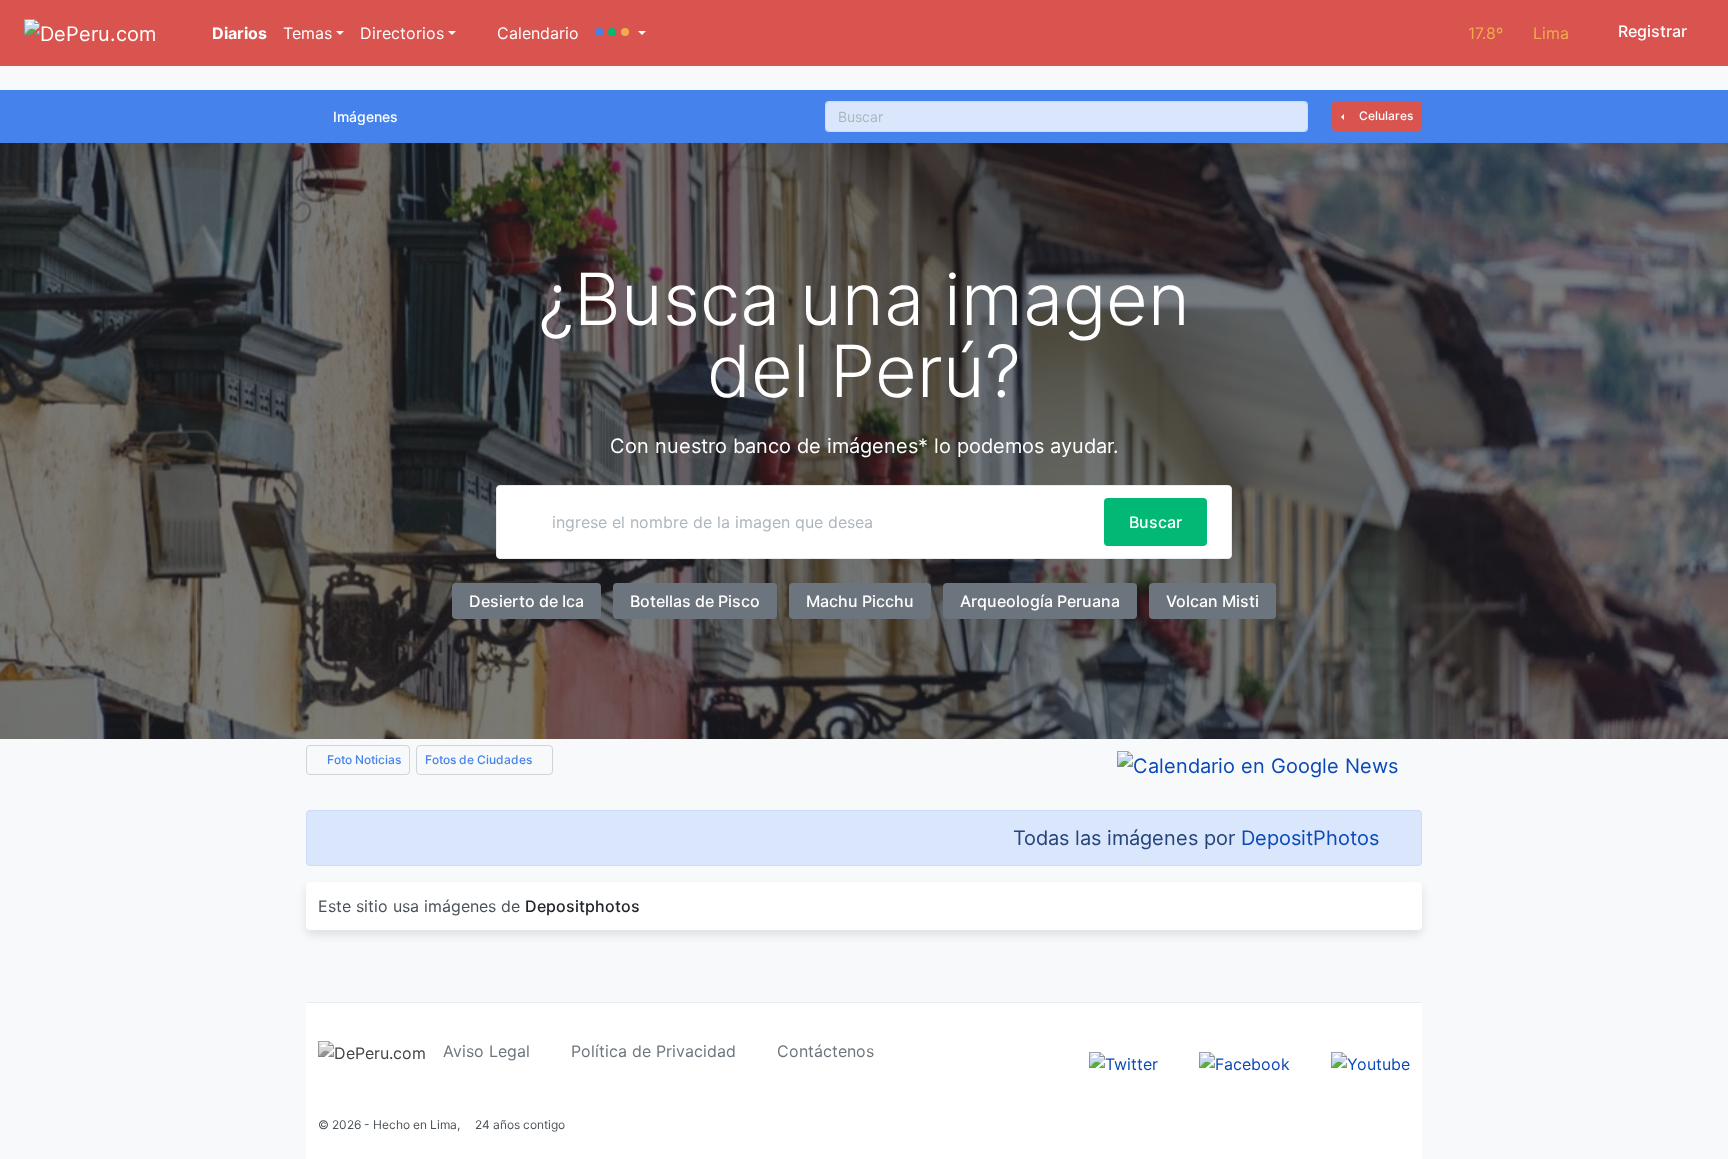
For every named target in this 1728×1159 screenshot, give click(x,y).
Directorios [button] (402, 33)
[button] (620, 33)
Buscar (1155, 522)
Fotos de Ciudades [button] (480, 759)
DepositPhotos (1310, 838)
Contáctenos (825, 1051)
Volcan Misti (1212, 601)
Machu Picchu (860, 601)
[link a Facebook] (1244, 1062)
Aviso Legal (486, 1051)
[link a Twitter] (1123, 1062)
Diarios (237, 33)
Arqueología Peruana (1040, 601)
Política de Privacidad (653, 1051)
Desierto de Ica (526, 601)
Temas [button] (307, 33)
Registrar (1650, 31)
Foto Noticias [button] (362, 759)
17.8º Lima (1518, 33)
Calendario (535, 33)
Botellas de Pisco (695, 601)
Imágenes (365, 116)
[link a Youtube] (1370, 1062)
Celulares (1384, 115)
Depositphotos (582, 906)
